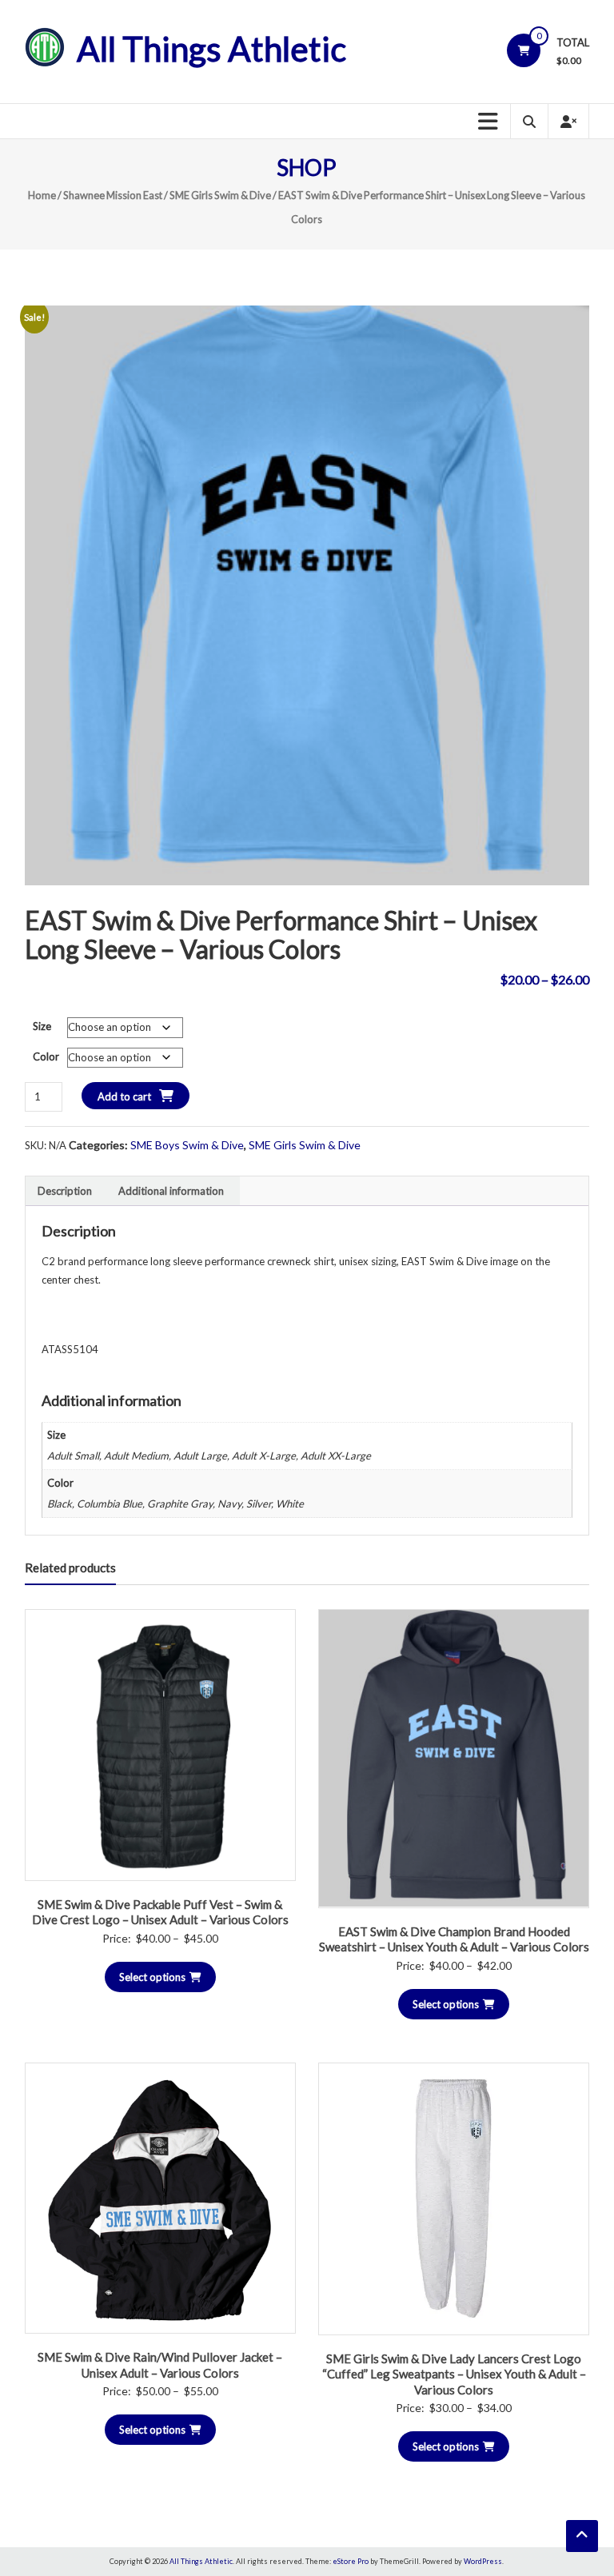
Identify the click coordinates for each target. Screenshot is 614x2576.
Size (42, 1026)
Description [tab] (65, 1191)
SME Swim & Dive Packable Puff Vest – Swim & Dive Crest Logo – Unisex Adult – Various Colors (160, 1912)
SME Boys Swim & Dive (187, 1145)
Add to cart (124, 1096)
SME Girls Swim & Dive (220, 195)
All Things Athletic (211, 49)
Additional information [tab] (171, 1191)
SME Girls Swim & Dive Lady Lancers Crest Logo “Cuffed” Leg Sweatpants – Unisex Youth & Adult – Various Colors (454, 2374)
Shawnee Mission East (113, 195)
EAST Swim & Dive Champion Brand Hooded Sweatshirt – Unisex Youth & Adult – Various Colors (454, 1939)
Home (42, 195)
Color (46, 1056)
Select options (152, 1977)
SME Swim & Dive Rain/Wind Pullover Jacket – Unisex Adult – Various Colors (160, 2365)
